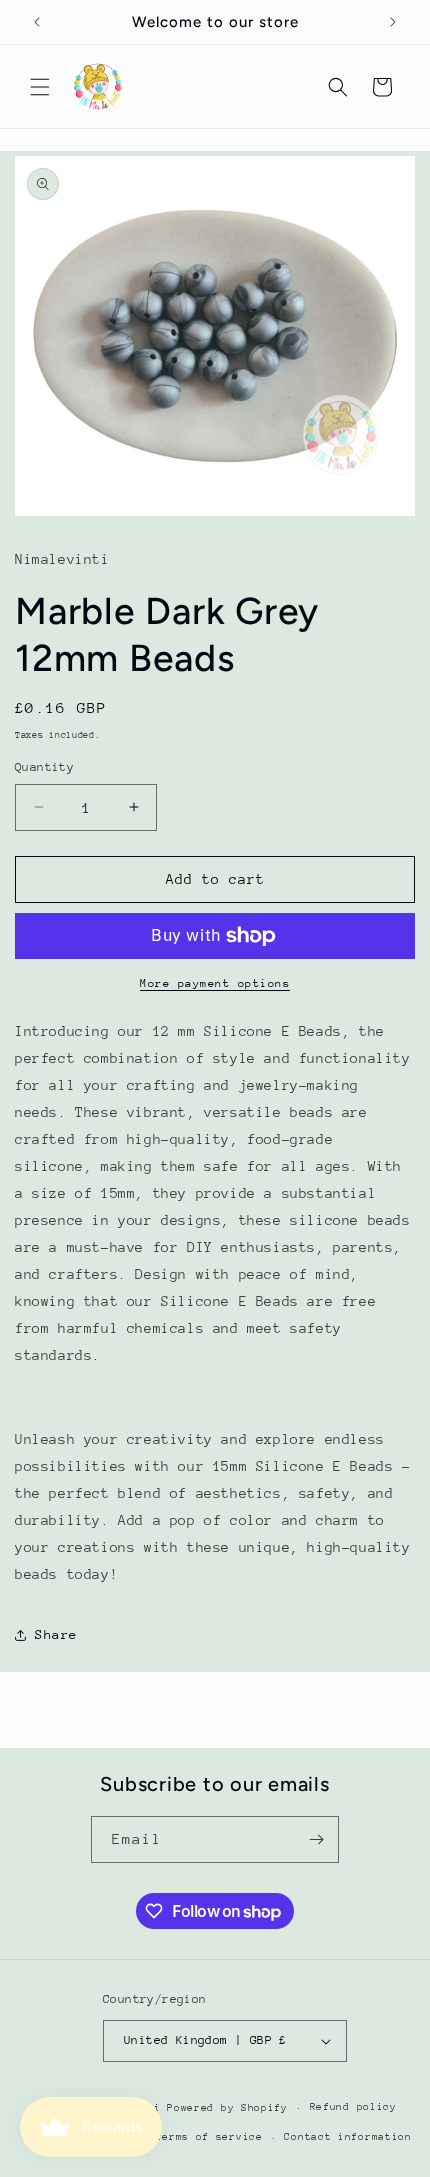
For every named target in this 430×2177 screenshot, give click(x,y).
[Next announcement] (393, 22)
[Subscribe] (316, 1839)
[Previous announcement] (37, 22)
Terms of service (209, 2137)
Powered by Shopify (227, 2108)
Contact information (347, 2137)
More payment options (215, 983)
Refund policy (353, 2107)
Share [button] (56, 1634)
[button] (40, 87)
